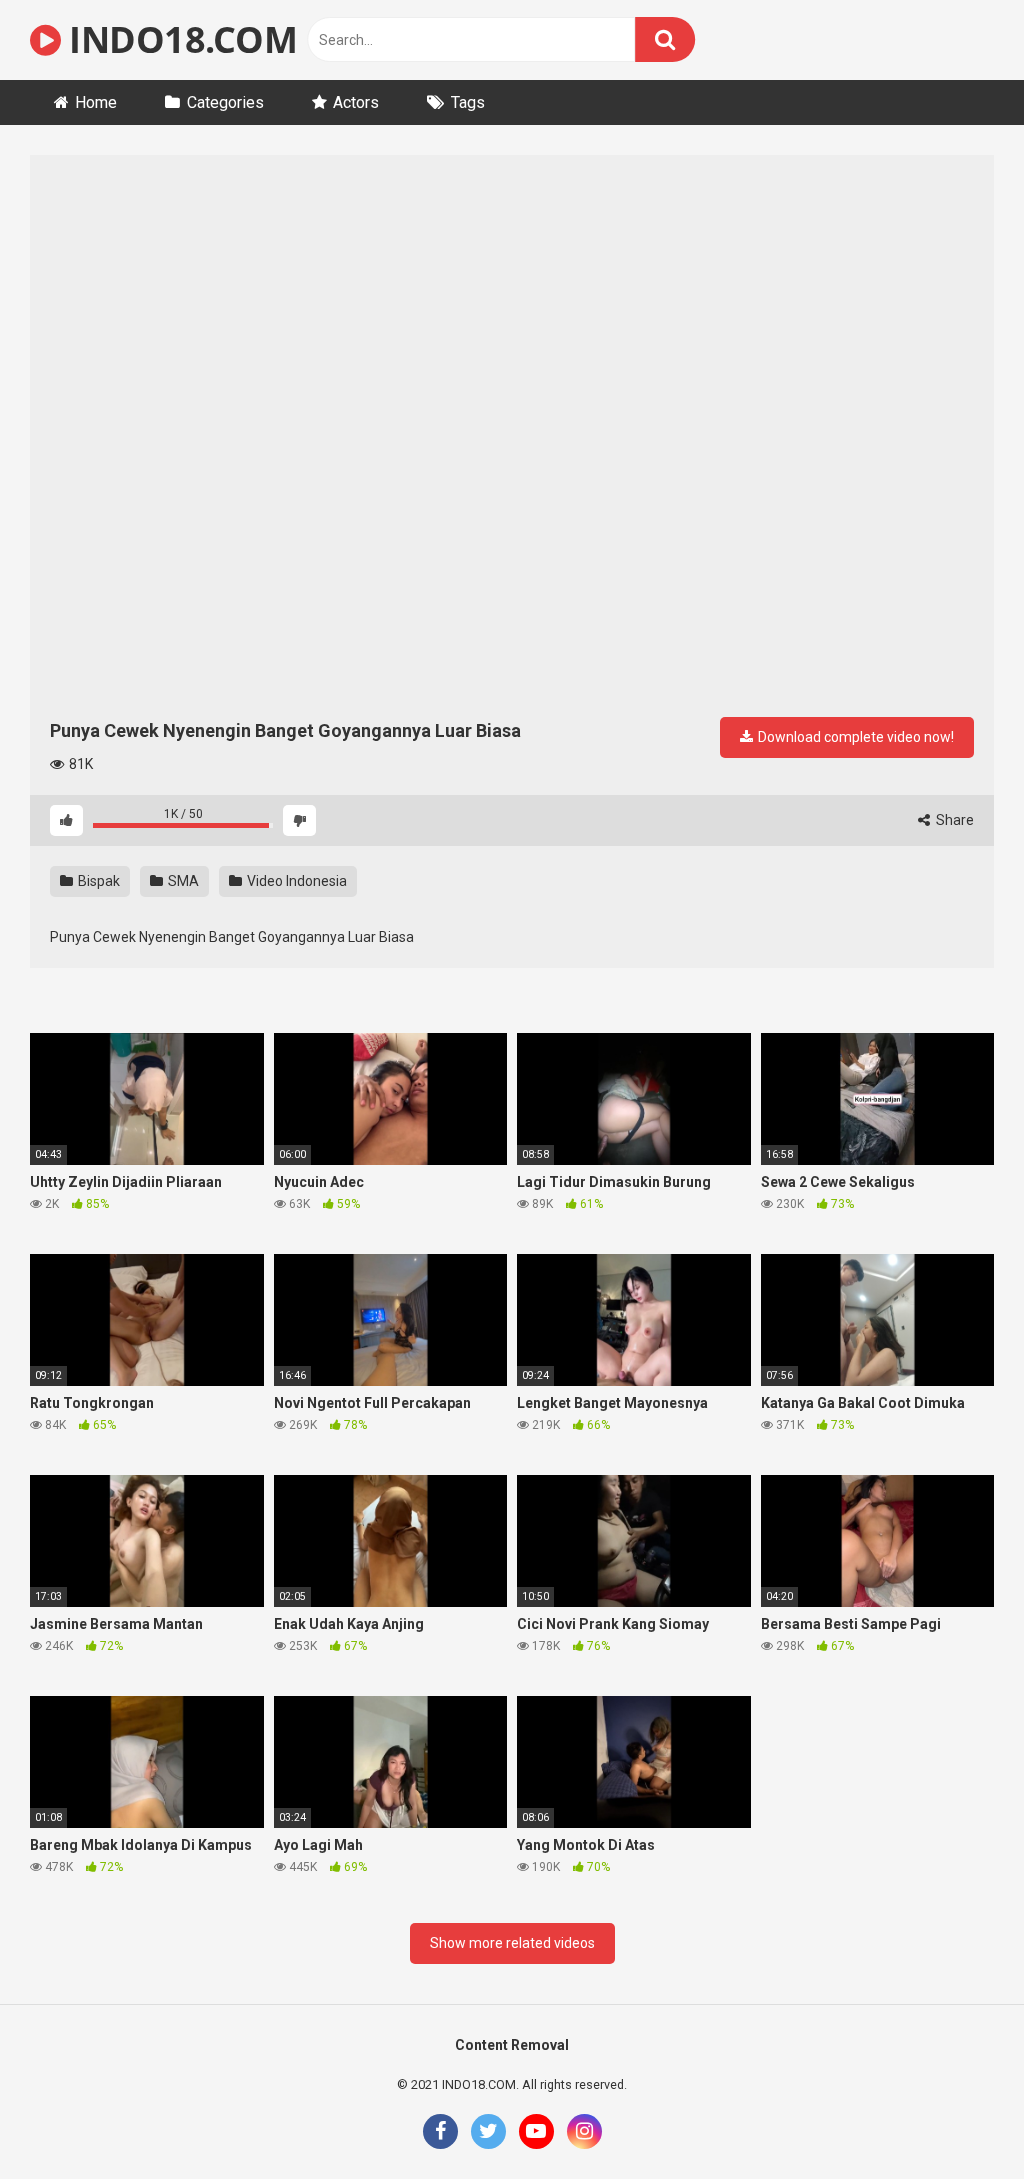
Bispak (97, 881)
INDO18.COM (179, 39)
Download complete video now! (854, 737)
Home (96, 102)
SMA (182, 881)
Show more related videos (512, 1943)
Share (953, 820)
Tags (468, 102)
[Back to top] (957, 2118)
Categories (225, 102)
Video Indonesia (295, 881)
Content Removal (512, 2045)
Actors (356, 102)
